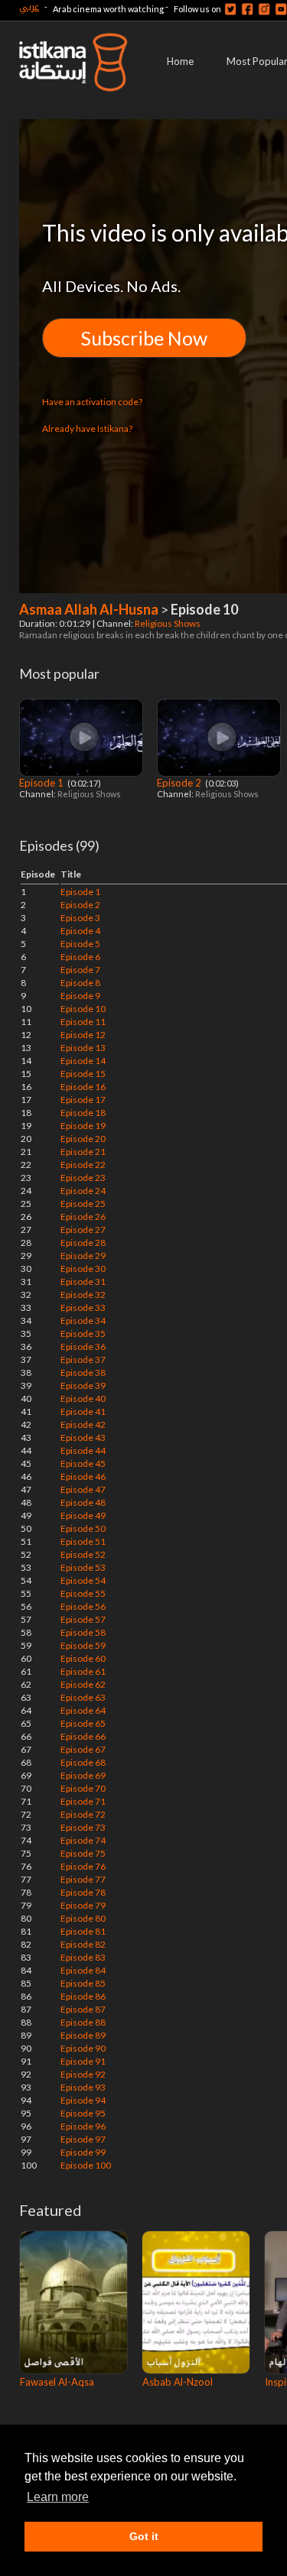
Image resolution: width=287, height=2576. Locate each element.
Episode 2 (180, 783)
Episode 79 (83, 1905)
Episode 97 (83, 2139)
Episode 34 (83, 1320)
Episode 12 (83, 1035)
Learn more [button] (58, 2497)
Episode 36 (83, 1346)
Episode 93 (83, 2087)
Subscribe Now (144, 338)
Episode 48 (83, 1502)
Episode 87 (83, 2009)
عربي (29, 6)
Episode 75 (83, 1853)
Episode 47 (83, 1489)
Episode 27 (83, 1230)
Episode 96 (83, 2126)
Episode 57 (83, 1619)
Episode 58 (83, 1632)
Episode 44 (83, 1450)
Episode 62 (83, 1684)
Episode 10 (83, 1009)
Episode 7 (80, 970)
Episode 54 (83, 1580)
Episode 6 (80, 957)
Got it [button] (144, 2536)
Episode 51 (83, 1541)
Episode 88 (83, 2022)
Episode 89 (83, 2035)
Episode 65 (83, 1723)
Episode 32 (83, 1294)
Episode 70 (83, 1788)
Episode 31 (83, 1282)
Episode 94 (83, 2100)
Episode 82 (83, 1944)
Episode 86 (83, 1996)
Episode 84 (83, 1970)
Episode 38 (83, 1372)
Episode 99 (83, 2152)
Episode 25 (83, 1204)
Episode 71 (83, 1801)
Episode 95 (83, 2113)
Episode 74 (83, 1840)
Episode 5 (80, 944)
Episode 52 (83, 1554)
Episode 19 (83, 1126)
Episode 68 (83, 1762)
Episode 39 (83, 1385)
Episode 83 (83, 1957)
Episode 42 (83, 1424)
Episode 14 (83, 1061)
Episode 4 (80, 931)
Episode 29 (83, 1256)
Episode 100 (86, 2165)
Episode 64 (83, 1710)
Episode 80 (83, 1918)
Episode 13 (83, 1048)
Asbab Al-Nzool (178, 2382)
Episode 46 (83, 1476)
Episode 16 (83, 1087)
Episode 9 (80, 996)
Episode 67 (83, 1749)
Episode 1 (42, 783)
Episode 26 (83, 1217)
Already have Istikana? (87, 428)
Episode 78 (83, 1892)
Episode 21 (83, 1152)
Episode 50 (83, 1528)
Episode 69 (83, 1775)
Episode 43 (83, 1437)
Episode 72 (83, 1814)
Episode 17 (83, 1100)
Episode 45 (83, 1463)
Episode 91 (83, 2061)
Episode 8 (80, 983)
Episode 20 (83, 1139)
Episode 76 (83, 1866)
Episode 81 (83, 1931)
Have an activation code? (92, 402)
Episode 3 (80, 918)
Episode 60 (83, 1658)
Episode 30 (83, 1269)
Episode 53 (83, 1567)
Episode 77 (83, 1879)
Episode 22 (83, 1165)
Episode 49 (83, 1515)
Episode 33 (83, 1307)
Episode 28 (83, 1243)
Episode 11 (83, 1022)
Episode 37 (83, 1359)
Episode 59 (83, 1645)
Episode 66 (83, 1736)
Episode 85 (83, 1983)
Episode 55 (83, 1593)
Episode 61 (83, 1671)
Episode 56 (83, 1606)
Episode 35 (83, 1333)
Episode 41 (83, 1411)
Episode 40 (83, 1398)
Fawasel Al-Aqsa (57, 2382)
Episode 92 (83, 2074)
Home (180, 61)
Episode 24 (83, 1191)
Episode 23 (83, 1178)
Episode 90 (83, 2048)
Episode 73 (83, 1827)
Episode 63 (83, 1697)
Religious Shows (168, 623)
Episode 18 (83, 1113)
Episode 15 (83, 1074)
